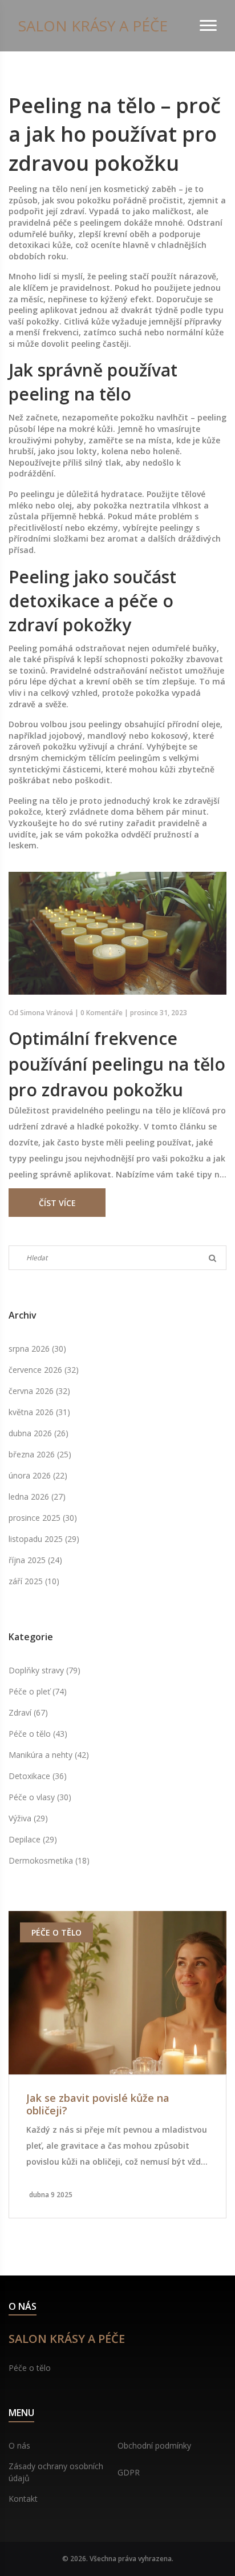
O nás (19, 2445)
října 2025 (35, 1560)
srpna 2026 (37, 1349)
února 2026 (38, 1475)
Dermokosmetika (49, 1860)
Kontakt (23, 2499)
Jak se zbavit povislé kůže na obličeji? (98, 2104)
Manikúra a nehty (49, 1755)
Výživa (28, 1818)
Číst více (57, 1203)
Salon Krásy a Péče (93, 26)
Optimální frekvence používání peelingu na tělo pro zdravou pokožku (117, 1064)
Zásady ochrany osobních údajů (56, 2472)
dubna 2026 (39, 1433)
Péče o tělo (38, 1734)
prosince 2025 (43, 1518)
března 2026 (40, 1454)
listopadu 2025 (44, 1539)
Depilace (33, 1839)
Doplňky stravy (44, 1670)
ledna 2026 (37, 1497)
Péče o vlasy (40, 1797)
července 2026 (44, 1370)
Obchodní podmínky (154, 2445)
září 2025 (34, 1581)
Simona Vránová (46, 1013)
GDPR (129, 2472)
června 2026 (39, 1391)
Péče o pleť (38, 1691)
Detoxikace (38, 1776)
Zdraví (28, 1712)
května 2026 (39, 1412)
